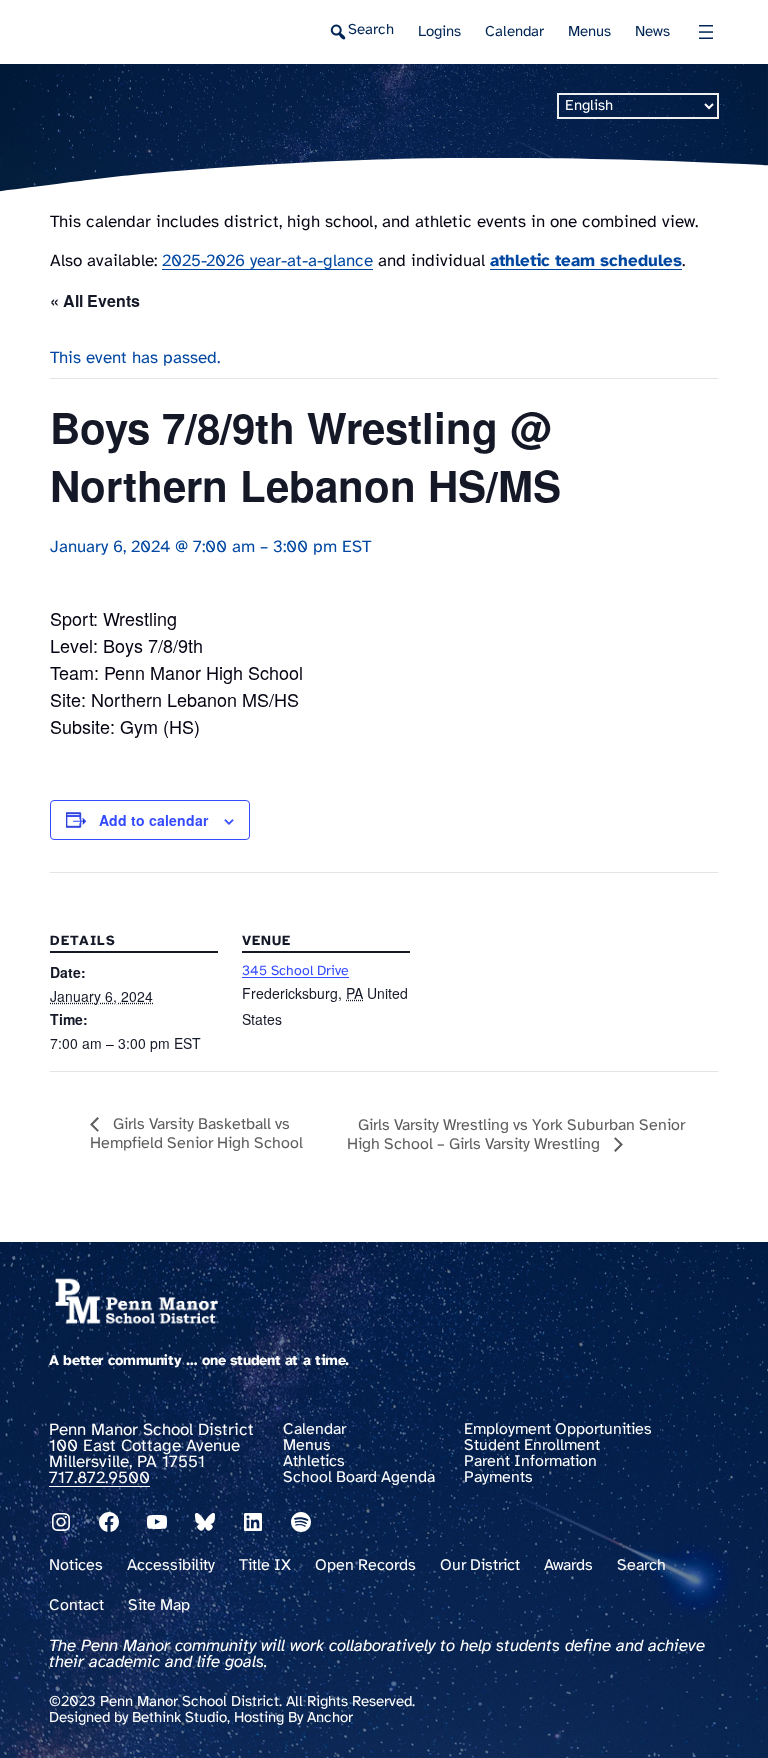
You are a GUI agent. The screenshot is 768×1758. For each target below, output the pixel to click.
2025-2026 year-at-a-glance (267, 261)
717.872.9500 (99, 1478)
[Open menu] (706, 32)
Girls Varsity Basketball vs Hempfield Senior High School (196, 1134)
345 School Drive (295, 971)
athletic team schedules (586, 261)
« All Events (95, 300)
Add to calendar (153, 820)
